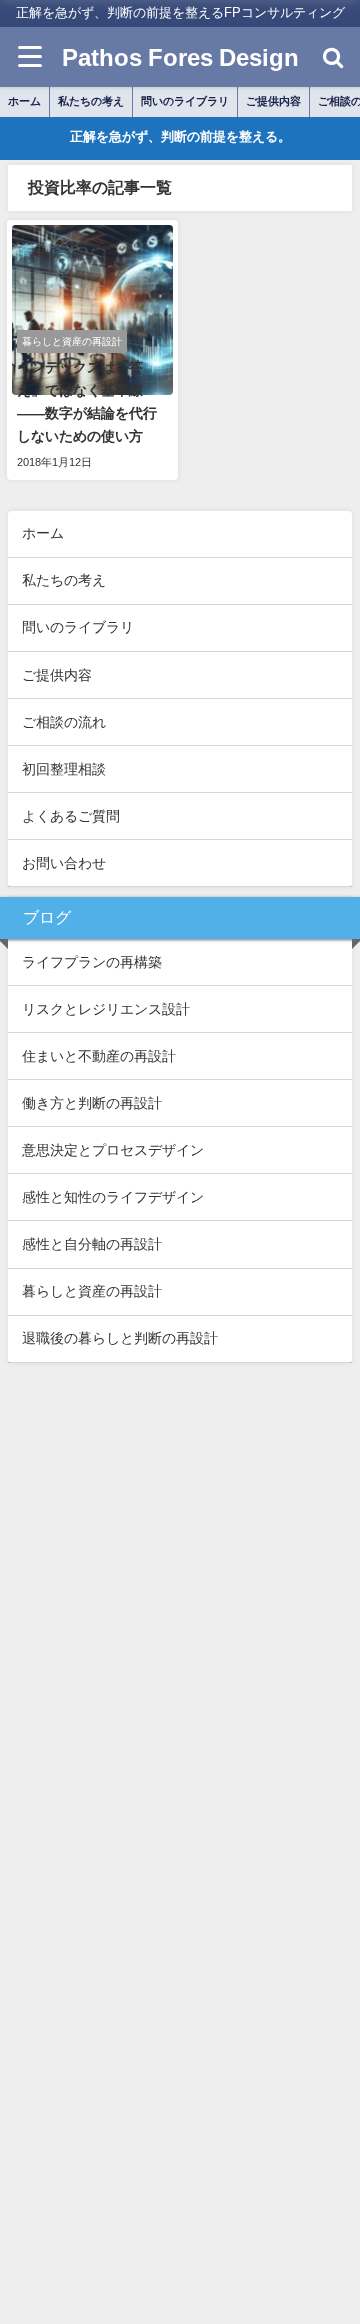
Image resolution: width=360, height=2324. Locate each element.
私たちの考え (91, 101)
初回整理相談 (64, 769)
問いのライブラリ (185, 101)
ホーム (24, 101)
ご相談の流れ (64, 722)
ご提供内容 (273, 101)
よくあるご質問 (71, 816)
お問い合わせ (64, 863)
